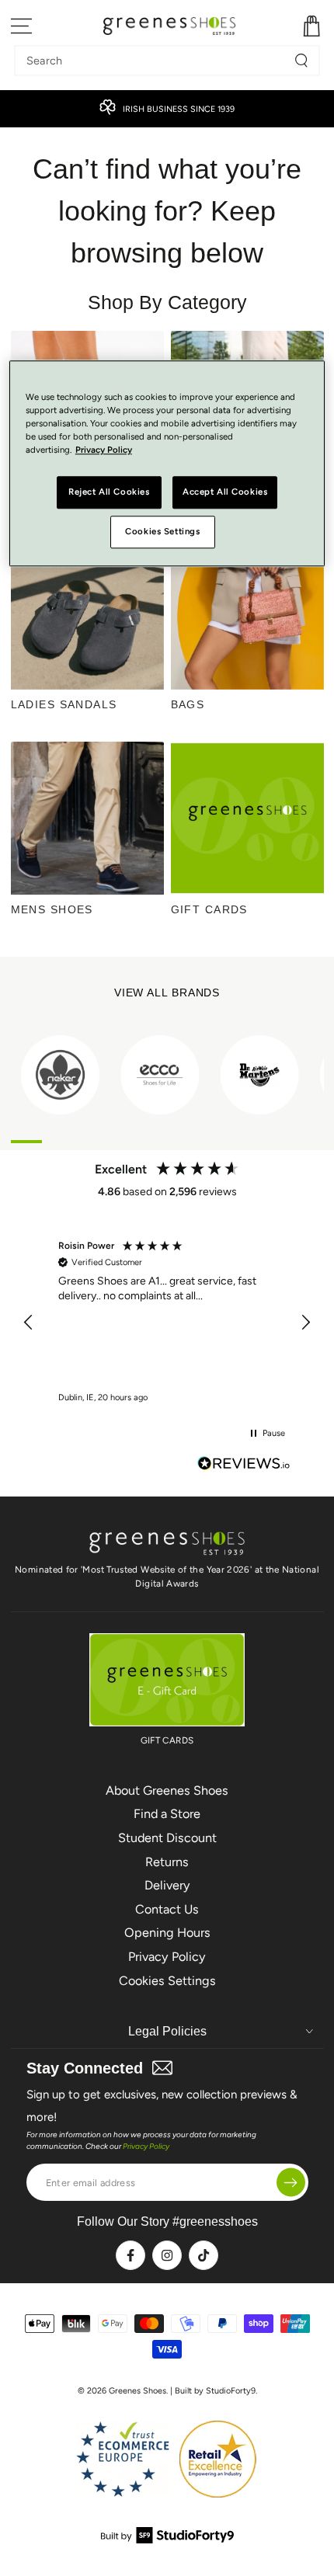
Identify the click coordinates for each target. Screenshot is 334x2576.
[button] (30, 1323)
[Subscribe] (291, 2183)
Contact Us (167, 1909)
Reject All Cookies (109, 492)
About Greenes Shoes (167, 1790)
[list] (167, 1074)
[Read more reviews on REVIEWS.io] (244, 1465)
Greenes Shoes (137, 2391)
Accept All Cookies (225, 492)
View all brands (167, 993)
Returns (167, 1862)
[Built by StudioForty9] (167, 2539)
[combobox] (155, 61)
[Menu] (22, 26)
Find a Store (167, 1814)
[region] (167, 1322)
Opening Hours (167, 1933)
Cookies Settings (167, 1981)
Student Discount (167, 1838)
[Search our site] (301, 61)
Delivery (167, 1885)
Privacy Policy (167, 1957)
